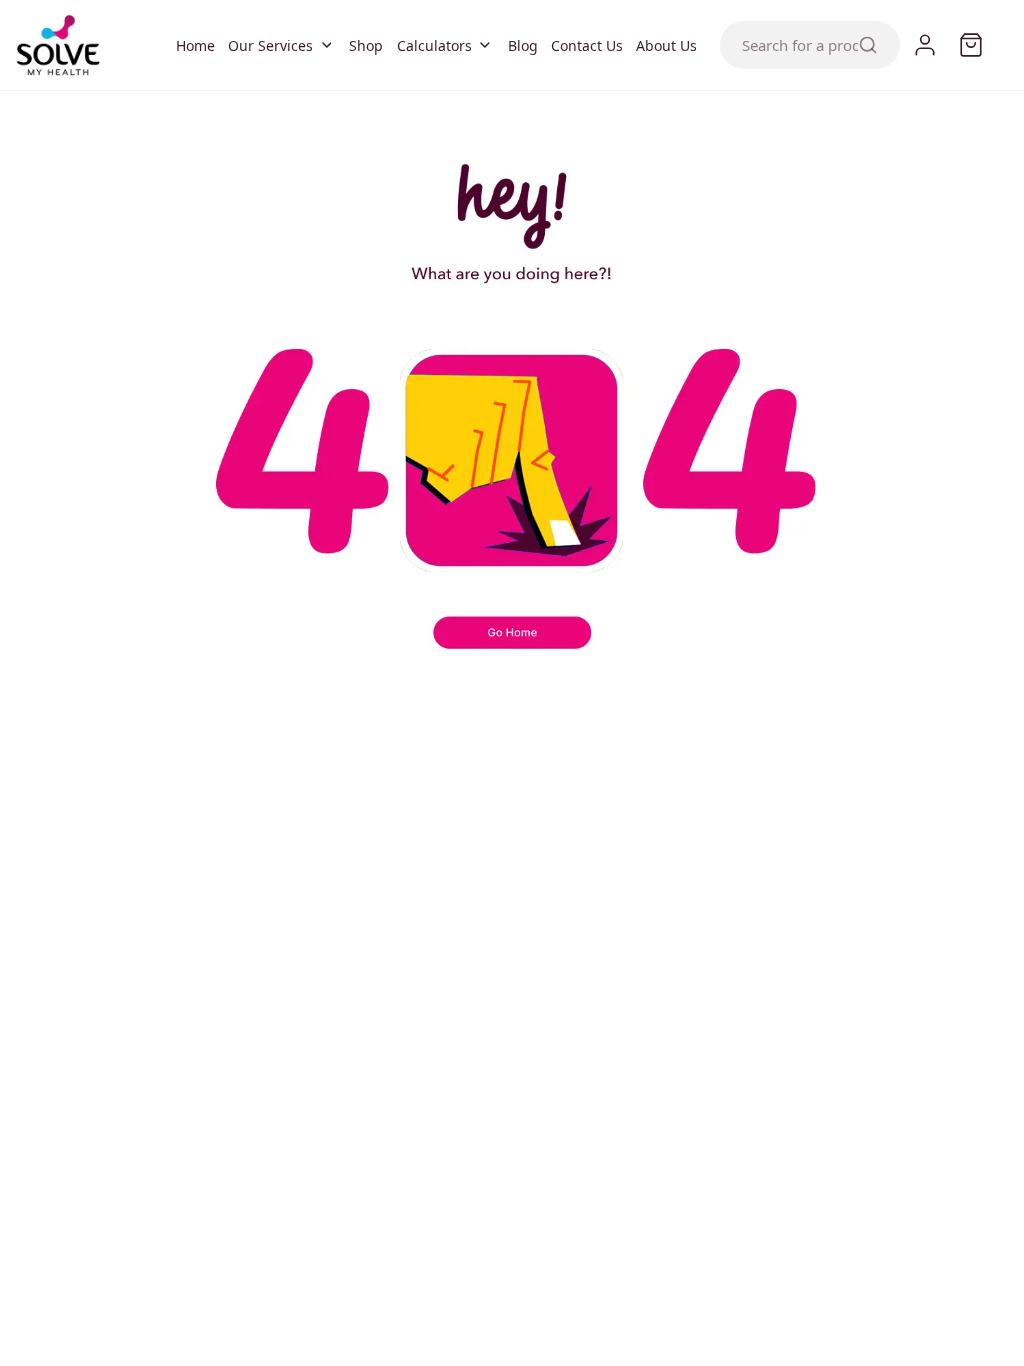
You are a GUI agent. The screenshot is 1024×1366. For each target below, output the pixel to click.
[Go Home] (512, 644)
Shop (365, 45)
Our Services (269, 45)
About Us (666, 45)
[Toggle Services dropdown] (327, 45)
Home (195, 45)
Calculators (433, 45)
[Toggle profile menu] (925, 45)
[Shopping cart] (971, 45)
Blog (522, 45)
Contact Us (586, 45)
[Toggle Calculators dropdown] (485, 45)
